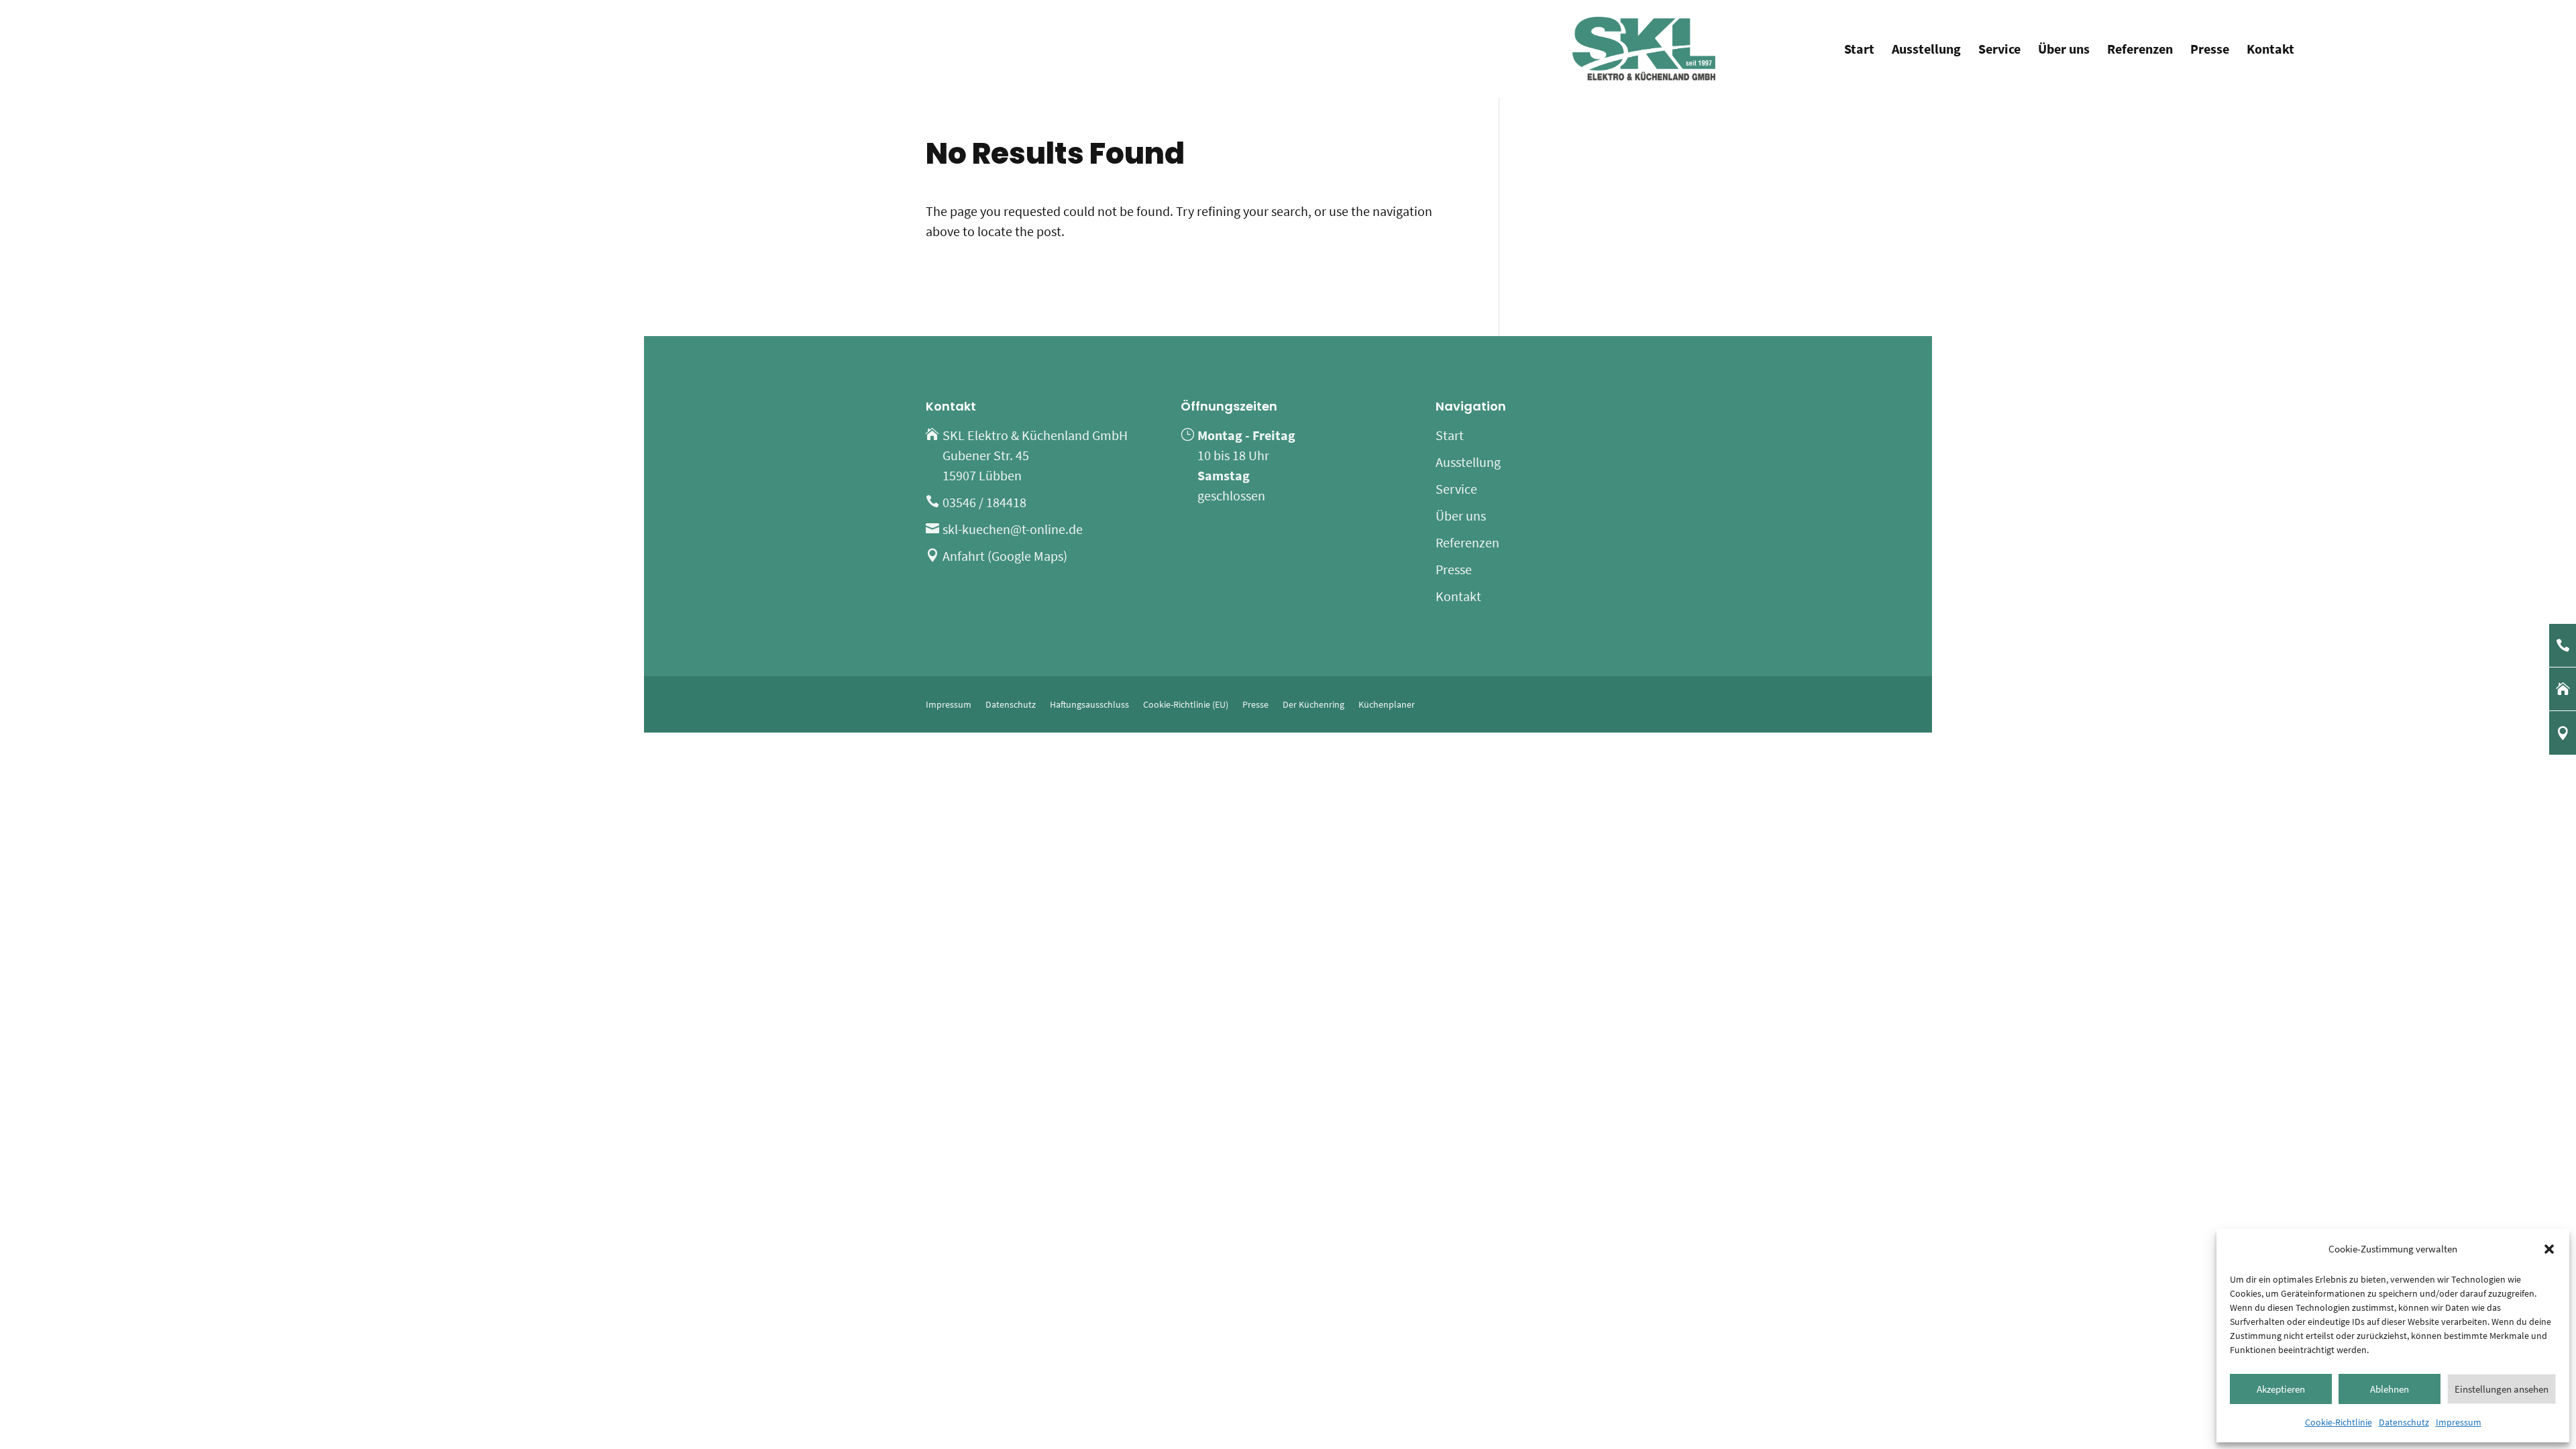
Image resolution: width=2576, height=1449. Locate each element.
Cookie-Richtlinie (2339, 1422)
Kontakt (2270, 51)
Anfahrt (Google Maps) (1005, 556)
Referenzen (2140, 51)
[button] (2549, 1249)
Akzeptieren (2281, 1389)
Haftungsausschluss (1089, 704)
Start (1859, 51)
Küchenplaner (1387, 704)
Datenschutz (2404, 1422)
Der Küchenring (1313, 704)
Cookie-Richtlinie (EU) (1186, 704)
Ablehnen (2390, 1389)
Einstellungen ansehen (2502, 1389)
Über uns (2064, 51)
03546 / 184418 (984, 502)
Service (1999, 51)
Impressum (2459, 1422)
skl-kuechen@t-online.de (1013, 529)
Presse (2210, 51)
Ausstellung (1926, 51)
